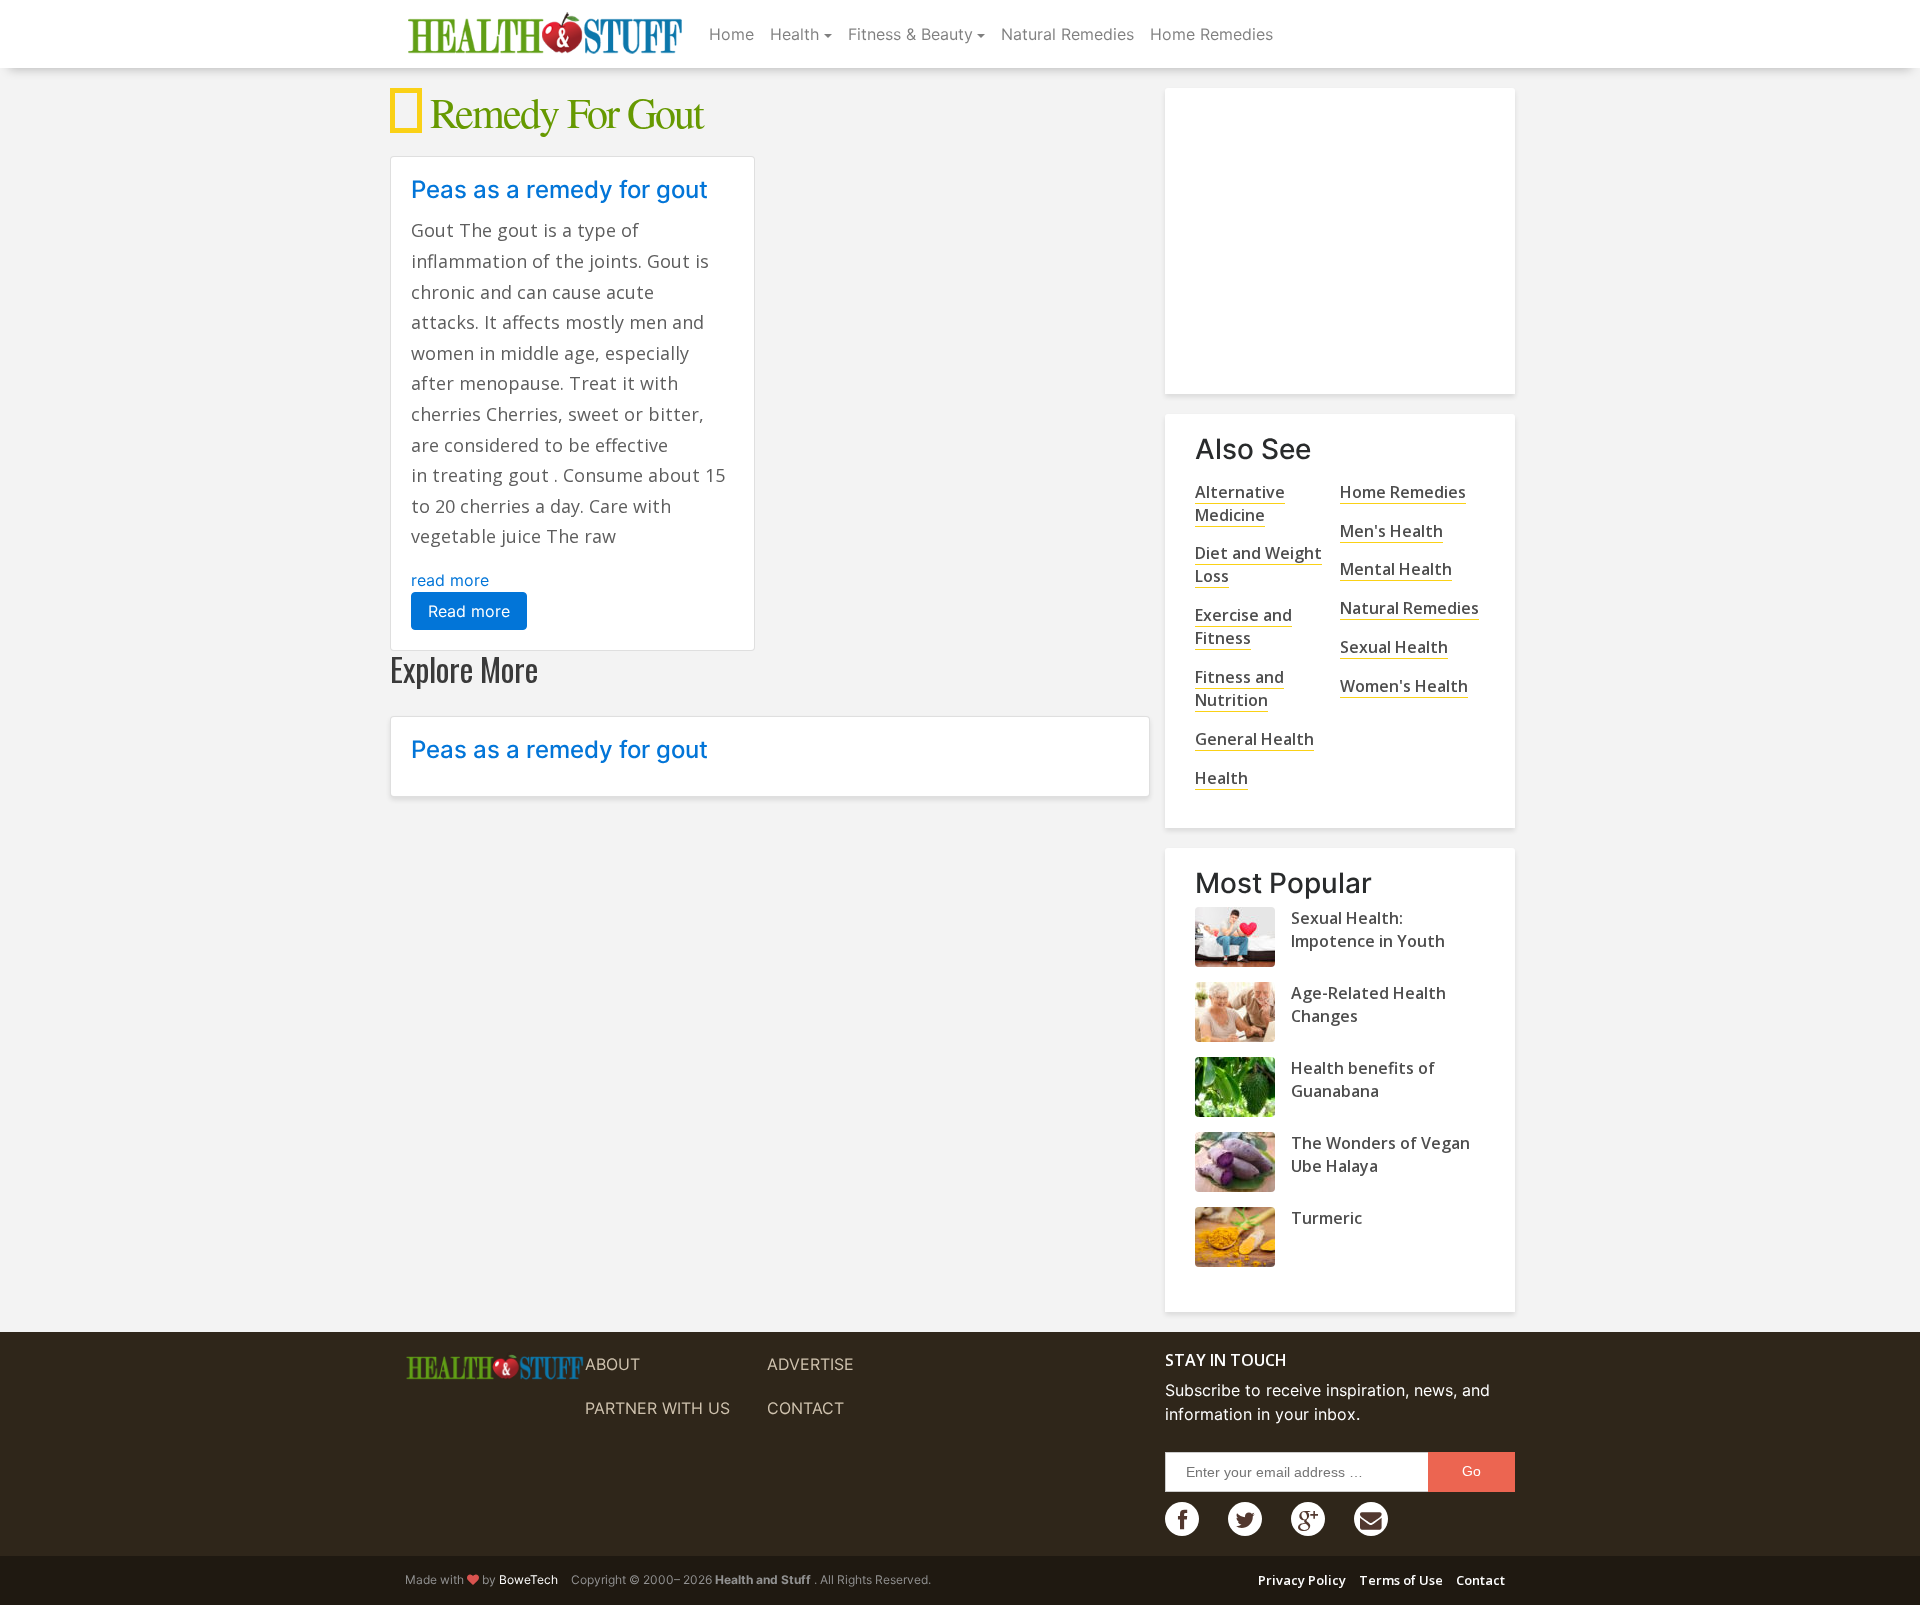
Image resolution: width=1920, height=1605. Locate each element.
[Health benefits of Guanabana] (1235, 1087)
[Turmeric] (1235, 1237)
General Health (1254, 739)
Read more (469, 611)
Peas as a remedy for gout (559, 189)
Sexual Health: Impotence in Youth (1368, 929)
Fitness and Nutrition (1239, 688)
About (612, 1364)
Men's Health (1391, 531)
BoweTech (528, 1579)
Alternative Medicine (1240, 503)
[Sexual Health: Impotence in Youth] (1235, 937)
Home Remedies (1211, 34)
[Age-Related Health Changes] (1235, 1012)
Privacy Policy (1302, 1580)
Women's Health (1404, 686)
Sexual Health (1394, 647)
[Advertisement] (1345, 233)
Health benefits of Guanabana (1363, 1079)
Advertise (810, 1364)
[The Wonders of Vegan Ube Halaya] (1235, 1162)
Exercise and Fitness (1243, 626)
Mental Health (1396, 569)
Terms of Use (1401, 1580)
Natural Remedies (1067, 34)
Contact (805, 1408)
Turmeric (1326, 1218)
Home (731, 34)
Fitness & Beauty (910, 34)
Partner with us (657, 1408)
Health (794, 34)
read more (450, 580)
